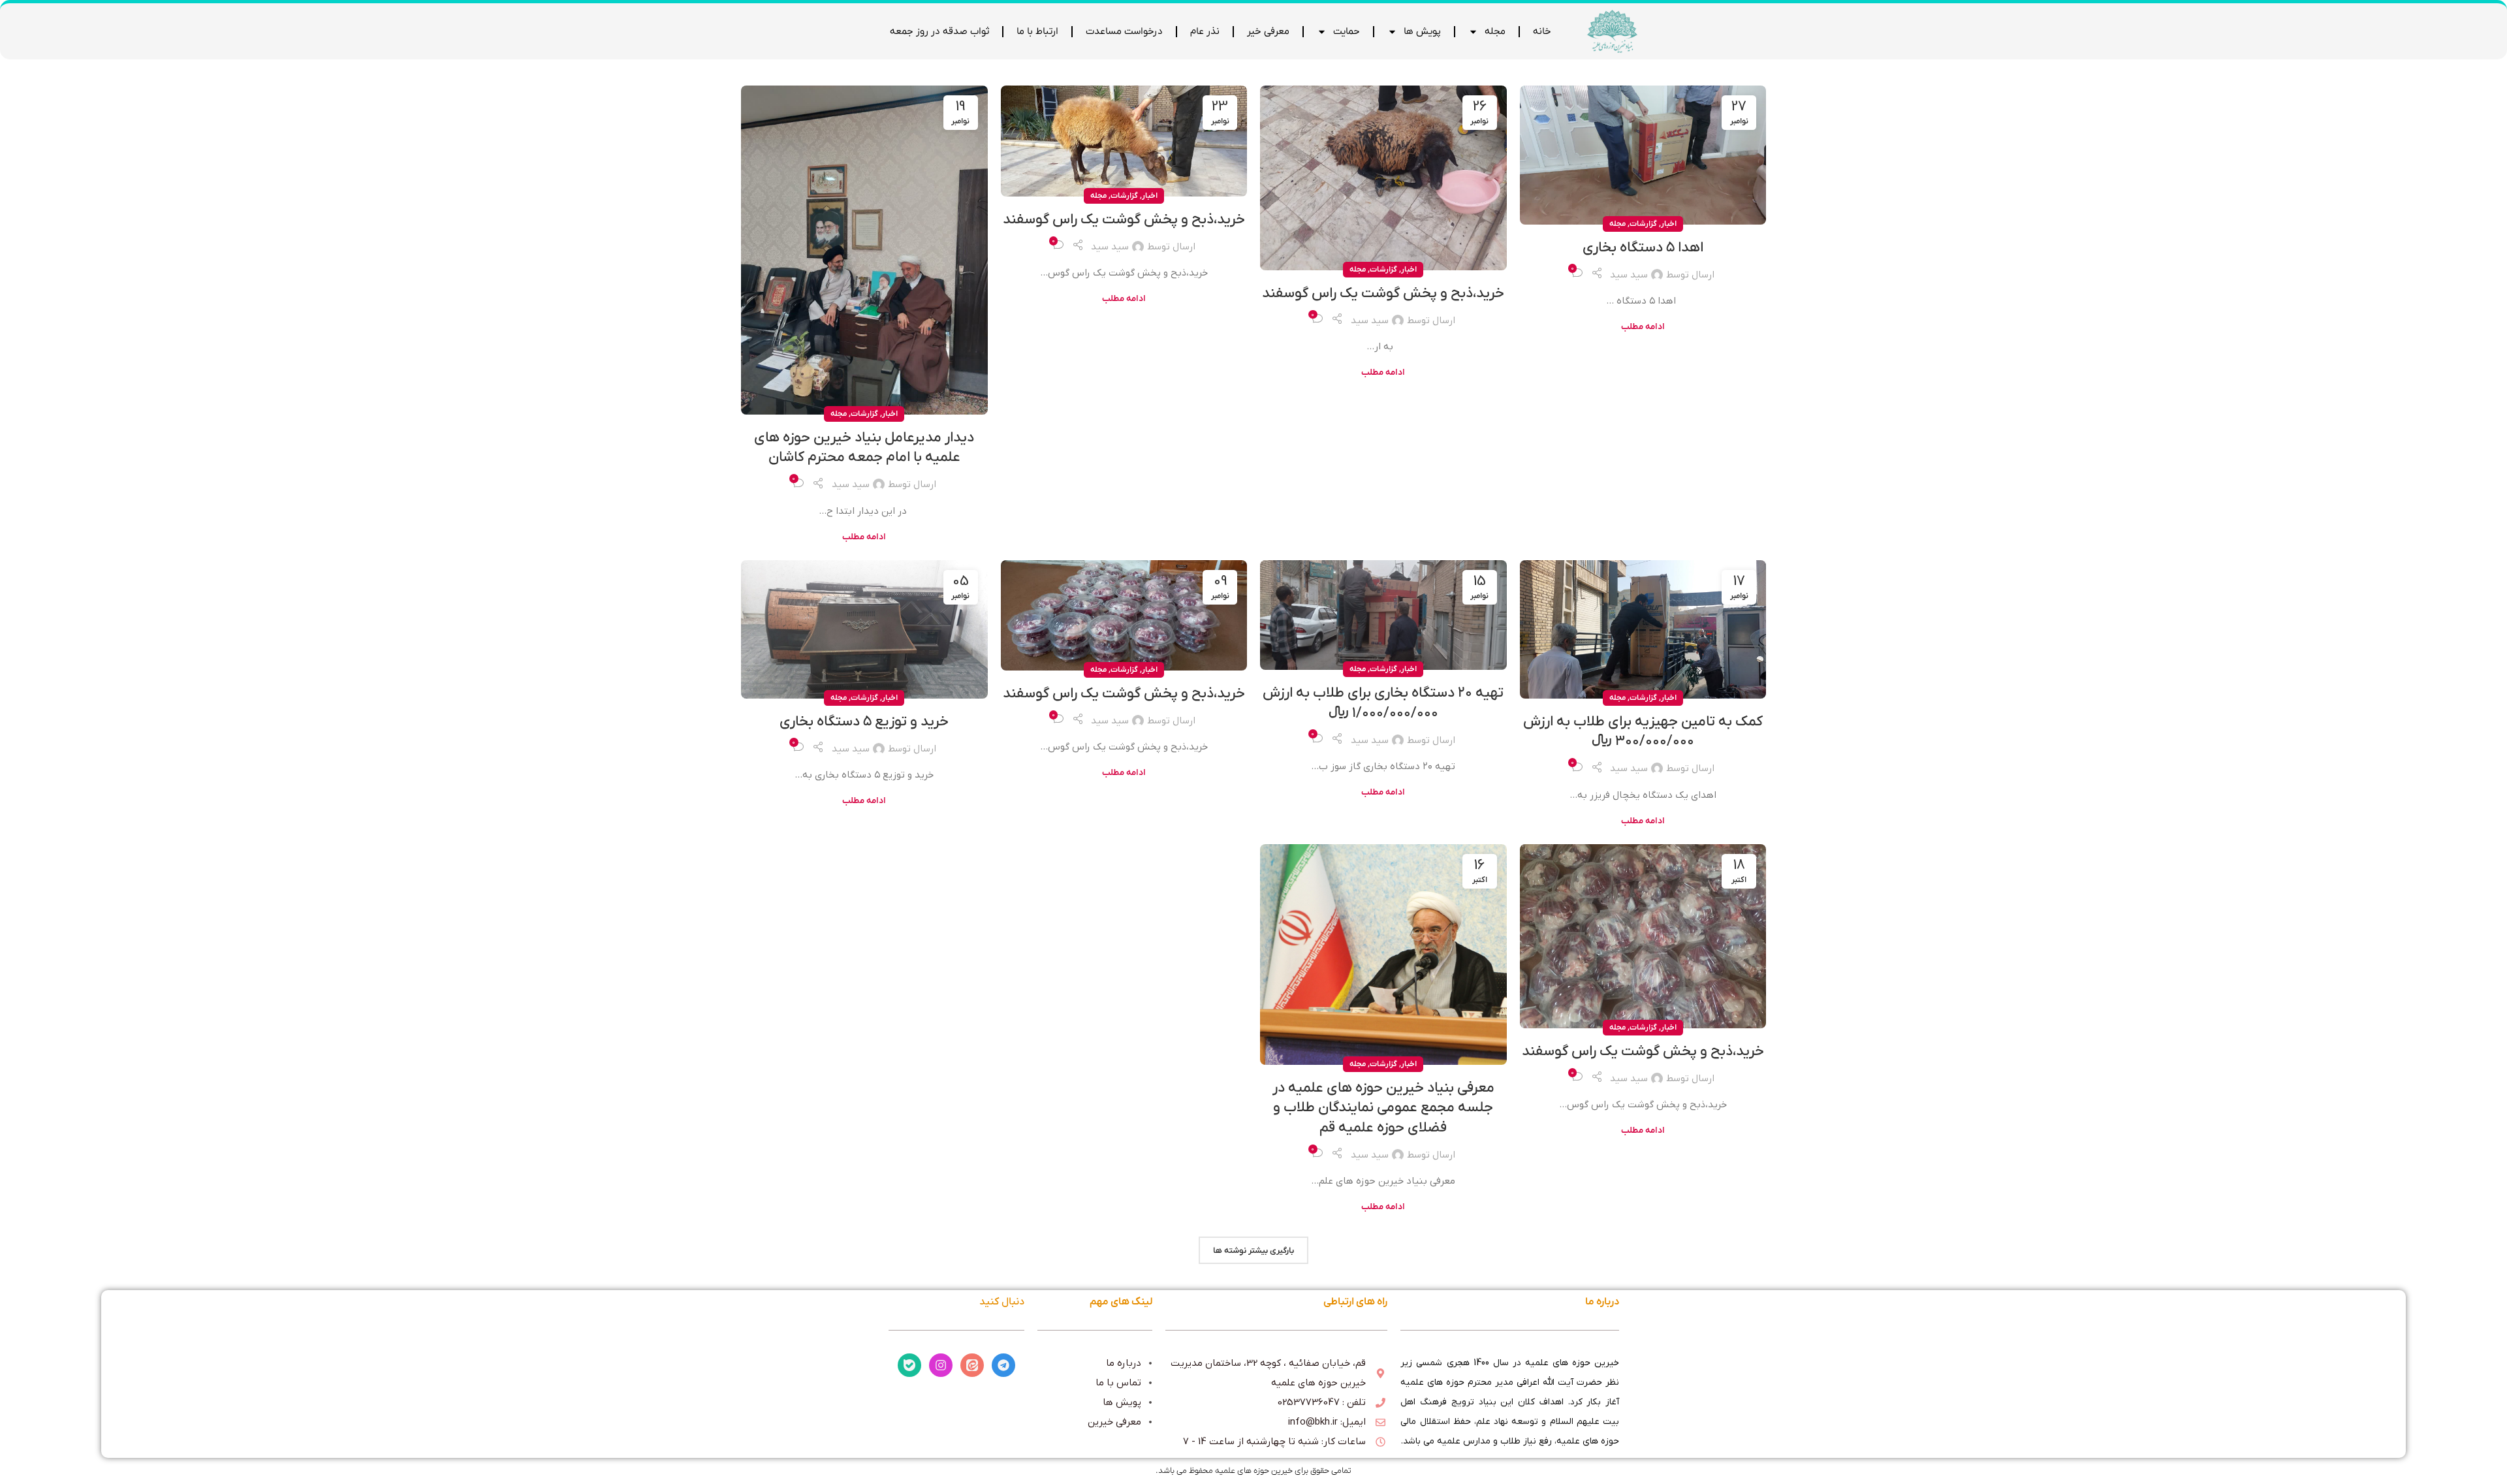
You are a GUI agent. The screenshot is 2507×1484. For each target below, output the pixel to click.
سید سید (1629, 275)
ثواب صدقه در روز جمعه (939, 31)
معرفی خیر (1268, 31)
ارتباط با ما (1037, 31)
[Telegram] (1003, 1365)
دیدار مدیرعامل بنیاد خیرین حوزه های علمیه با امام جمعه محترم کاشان (864, 448)
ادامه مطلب (1643, 327)
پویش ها (1422, 31)
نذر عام (1205, 31)
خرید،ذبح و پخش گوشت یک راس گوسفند (1383, 293)
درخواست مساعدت (1124, 31)
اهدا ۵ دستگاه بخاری (1643, 248)
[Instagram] (941, 1365)
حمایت (1347, 31)
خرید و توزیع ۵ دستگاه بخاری (864, 722)
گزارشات (1643, 224)
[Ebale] (909, 1365)
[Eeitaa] (972, 1365)
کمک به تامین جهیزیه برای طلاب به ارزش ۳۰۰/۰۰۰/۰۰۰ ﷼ (1643, 732)
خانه (1542, 31)
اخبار (1669, 224)
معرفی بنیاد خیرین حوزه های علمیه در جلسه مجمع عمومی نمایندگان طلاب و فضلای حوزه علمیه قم (1383, 1108)
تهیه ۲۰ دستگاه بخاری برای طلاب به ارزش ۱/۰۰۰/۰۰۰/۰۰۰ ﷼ (1383, 703)
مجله (1495, 31)
